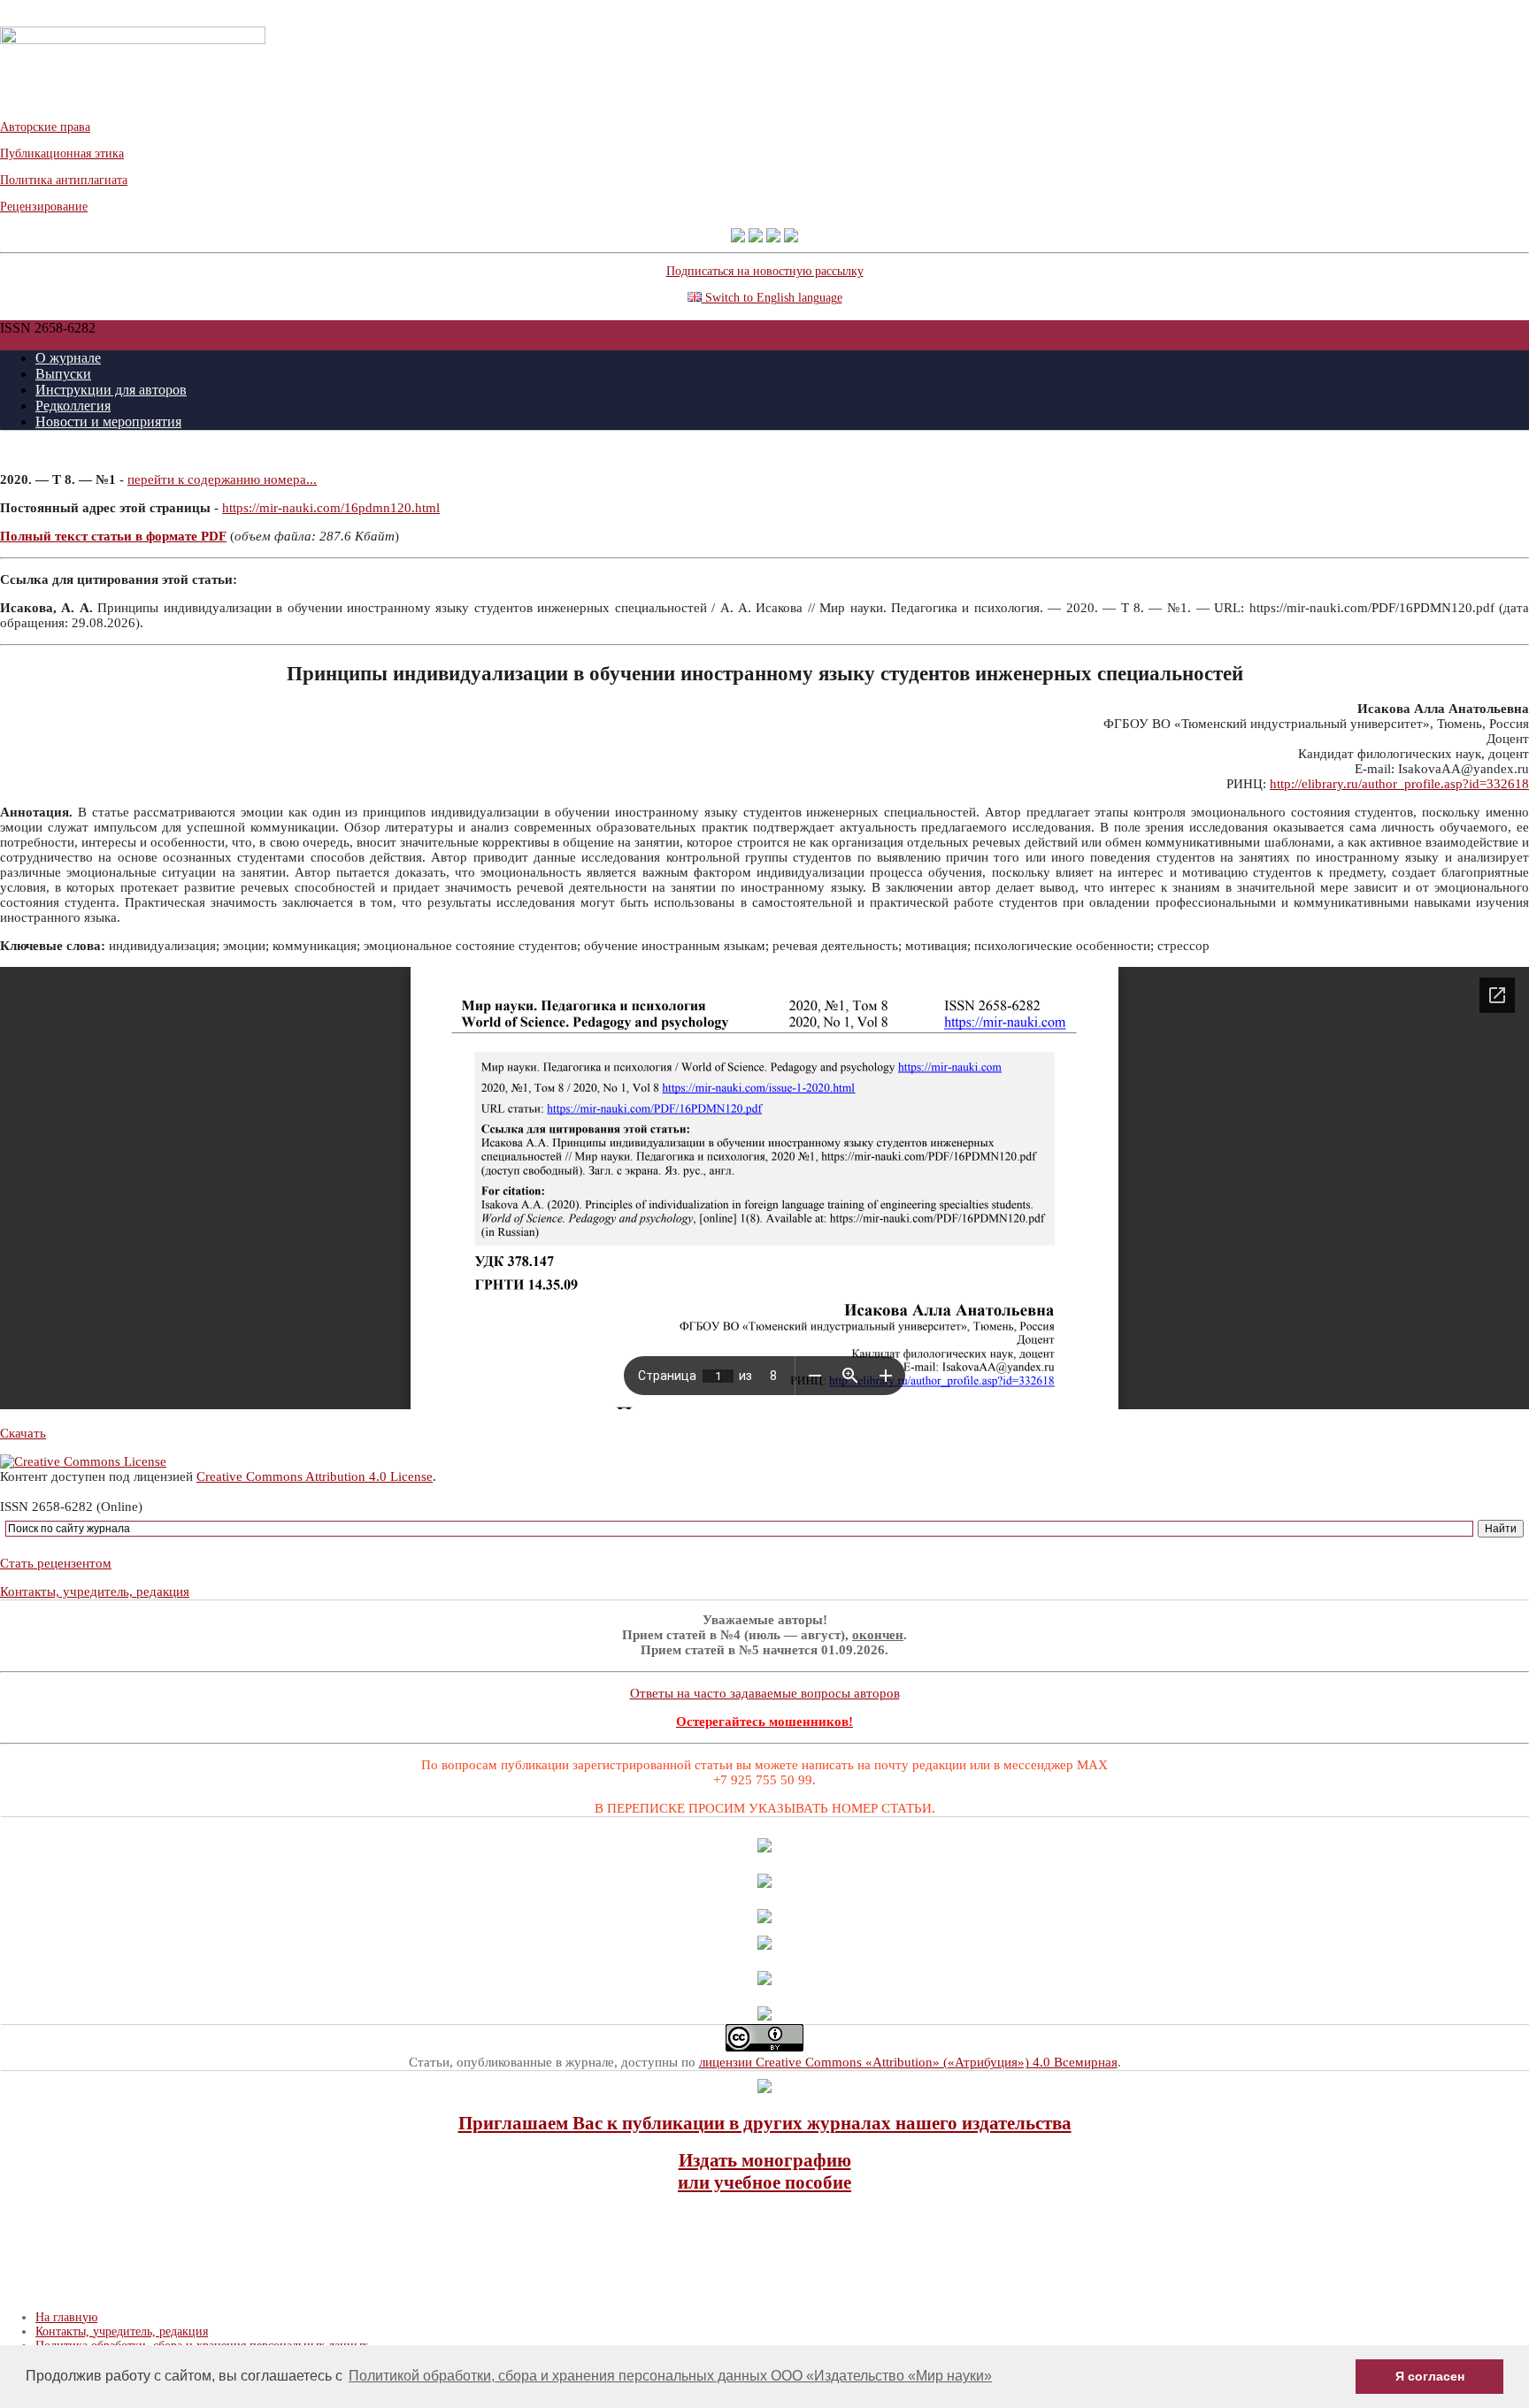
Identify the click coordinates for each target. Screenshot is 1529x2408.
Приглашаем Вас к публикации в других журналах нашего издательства (765, 2123)
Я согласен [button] (1430, 2376)
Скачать (23, 1433)
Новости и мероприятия (108, 422)
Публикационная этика (62, 153)
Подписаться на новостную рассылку (765, 271)
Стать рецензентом (56, 1563)
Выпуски (63, 374)
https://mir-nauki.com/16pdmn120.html (331, 508)
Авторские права (45, 127)
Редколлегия (73, 406)
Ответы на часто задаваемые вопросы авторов (765, 1693)
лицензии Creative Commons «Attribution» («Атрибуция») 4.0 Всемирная (908, 2062)
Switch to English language (772, 298)
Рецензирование (44, 207)
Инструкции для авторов (111, 390)
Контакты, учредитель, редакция (95, 1591)
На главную (66, 2317)
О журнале (68, 358)
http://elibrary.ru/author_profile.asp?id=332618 (1399, 784)
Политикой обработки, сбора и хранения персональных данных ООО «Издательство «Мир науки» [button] (670, 2376)
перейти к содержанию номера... (222, 479)
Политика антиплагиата (64, 180)
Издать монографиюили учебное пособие (764, 2171)
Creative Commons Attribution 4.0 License (315, 1476)
